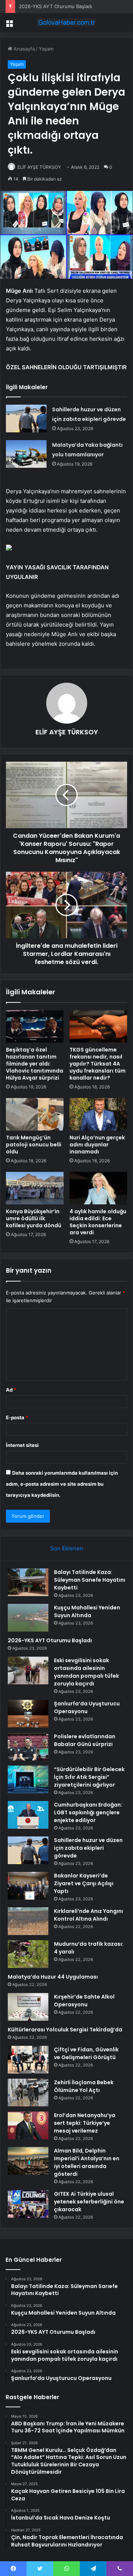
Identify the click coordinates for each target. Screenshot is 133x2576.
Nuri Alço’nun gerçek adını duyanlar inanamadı (97, 1145)
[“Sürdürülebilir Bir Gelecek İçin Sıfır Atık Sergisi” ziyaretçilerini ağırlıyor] (28, 1779)
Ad (11, 1390)
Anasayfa (23, 49)
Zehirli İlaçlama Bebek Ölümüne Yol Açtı (84, 2086)
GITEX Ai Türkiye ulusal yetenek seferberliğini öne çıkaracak (89, 2202)
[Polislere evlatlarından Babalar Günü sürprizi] (28, 1747)
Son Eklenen (67, 1548)
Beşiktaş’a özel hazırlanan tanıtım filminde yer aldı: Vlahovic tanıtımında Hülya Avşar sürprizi (35, 1064)
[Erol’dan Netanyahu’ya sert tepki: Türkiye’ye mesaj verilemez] (28, 2125)
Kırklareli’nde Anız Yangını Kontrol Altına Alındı (88, 1915)
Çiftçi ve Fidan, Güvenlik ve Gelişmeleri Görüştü (86, 2053)
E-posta (17, 1417)
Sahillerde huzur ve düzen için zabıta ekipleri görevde (88, 1848)
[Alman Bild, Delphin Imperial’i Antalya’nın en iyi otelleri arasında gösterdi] (28, 2161)
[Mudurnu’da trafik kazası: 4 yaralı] (28, 1954)
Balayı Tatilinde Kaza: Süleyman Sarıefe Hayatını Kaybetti (90, 1580)
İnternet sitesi (22, 1445)
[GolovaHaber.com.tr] (66, 23)
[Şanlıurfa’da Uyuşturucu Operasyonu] (28, 1714)
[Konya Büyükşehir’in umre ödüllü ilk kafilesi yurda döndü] (35, 1188)
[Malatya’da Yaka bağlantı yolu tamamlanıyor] (26, 454)
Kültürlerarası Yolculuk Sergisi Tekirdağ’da (65, 2030)
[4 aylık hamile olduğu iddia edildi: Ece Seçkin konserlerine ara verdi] (98, 1188)
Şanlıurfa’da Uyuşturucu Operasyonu (87, 1707)
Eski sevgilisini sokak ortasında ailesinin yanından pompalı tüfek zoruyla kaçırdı (86, 1672)
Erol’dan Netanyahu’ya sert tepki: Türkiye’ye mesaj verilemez (85, 2123)
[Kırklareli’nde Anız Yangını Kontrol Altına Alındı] (28, 1921)
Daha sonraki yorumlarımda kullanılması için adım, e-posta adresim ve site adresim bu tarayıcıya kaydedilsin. (62, 1484)
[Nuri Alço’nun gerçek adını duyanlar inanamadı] (98, 1114)
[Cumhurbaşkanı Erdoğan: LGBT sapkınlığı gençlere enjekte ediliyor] (28, 1815)
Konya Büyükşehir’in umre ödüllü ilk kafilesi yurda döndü (34, 1218)
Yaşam (46, 49)
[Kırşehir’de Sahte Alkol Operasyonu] (28, 2007)
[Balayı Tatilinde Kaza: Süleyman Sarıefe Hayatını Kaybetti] (28, 1582)
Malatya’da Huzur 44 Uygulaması (53, 1977)
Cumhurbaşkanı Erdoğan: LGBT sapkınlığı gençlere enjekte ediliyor (88, 1812)
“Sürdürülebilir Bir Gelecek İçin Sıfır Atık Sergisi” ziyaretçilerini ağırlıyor (89, 1777)
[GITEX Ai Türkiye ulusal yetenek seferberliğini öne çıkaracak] (28, 2204)
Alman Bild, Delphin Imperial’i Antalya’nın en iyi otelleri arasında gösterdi (87, 2162)
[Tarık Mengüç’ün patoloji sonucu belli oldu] (35, 1114)
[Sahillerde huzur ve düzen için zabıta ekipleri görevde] (26, 419)
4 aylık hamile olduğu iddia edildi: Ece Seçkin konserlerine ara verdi (98, 1222)
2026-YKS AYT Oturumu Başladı (55, 6)
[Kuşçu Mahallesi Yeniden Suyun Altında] (28, 1618)
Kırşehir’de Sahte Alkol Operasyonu (84, 2001)
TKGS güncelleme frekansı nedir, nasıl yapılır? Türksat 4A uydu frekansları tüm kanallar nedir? (98, 1064)
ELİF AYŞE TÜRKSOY (39, 167)
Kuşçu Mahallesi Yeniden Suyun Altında (87, 1611)
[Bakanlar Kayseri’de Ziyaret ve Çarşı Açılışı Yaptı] (28, 1886)
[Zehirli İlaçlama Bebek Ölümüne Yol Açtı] (28, 2093)
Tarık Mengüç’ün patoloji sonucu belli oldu (34, 1145)
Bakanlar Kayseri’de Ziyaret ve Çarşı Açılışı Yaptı (84, 1883)
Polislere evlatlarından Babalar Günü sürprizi (85, 1740)
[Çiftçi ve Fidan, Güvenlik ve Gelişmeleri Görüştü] (28, 2060)
